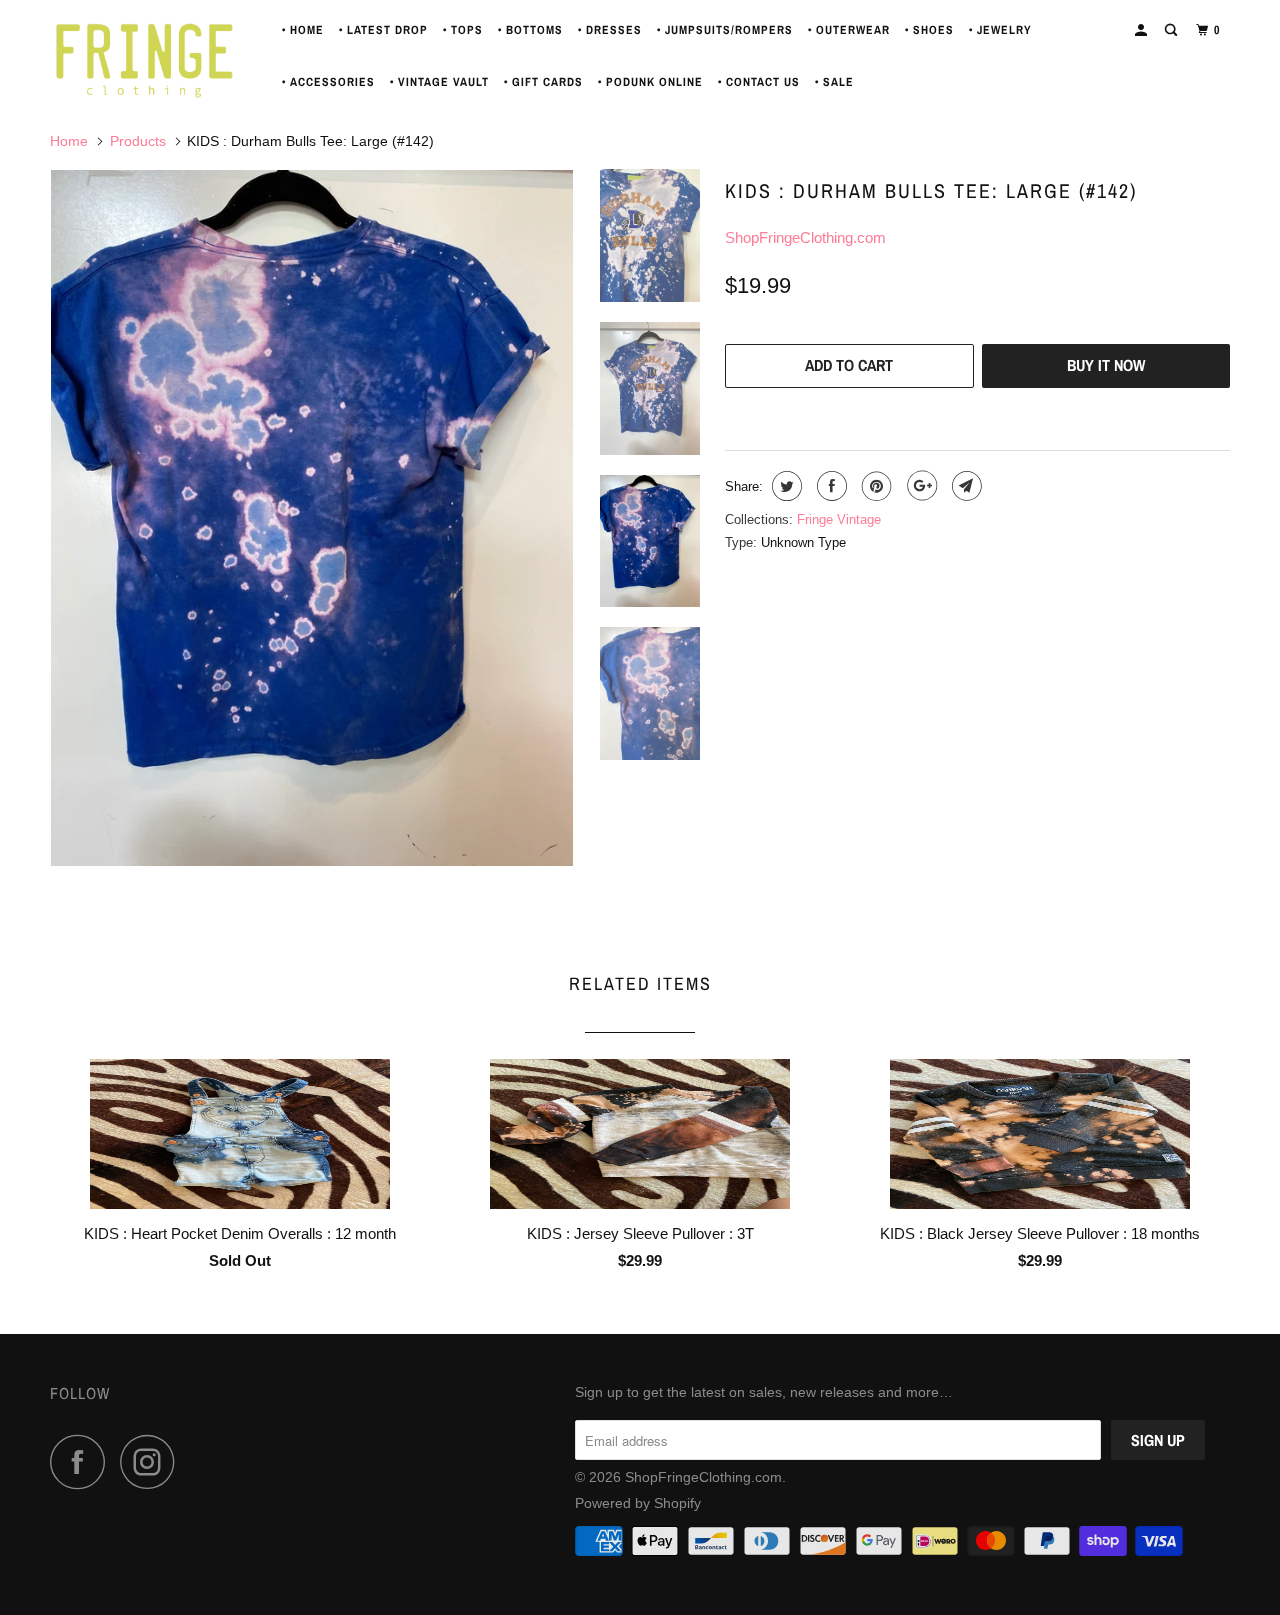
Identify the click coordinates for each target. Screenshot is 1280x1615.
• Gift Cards (543, 82)
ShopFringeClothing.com (805, 237)
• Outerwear (849, 30)
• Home (303, 30)
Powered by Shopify (638, 1503)
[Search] (1172, 30)
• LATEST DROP (383, 30)
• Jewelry (1000, 30)
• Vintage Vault (439, 82)
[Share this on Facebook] (829, 486)
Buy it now (1106, 365)
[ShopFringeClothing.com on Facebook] (83, 1461)
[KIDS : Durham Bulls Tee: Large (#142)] (312, 518)
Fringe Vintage (839, 519)
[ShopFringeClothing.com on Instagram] (153, 1461)
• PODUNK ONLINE (650, 82)
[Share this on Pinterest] (874, 486)
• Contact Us (759, 82)
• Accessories (328, 82)
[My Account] (1142, 30)
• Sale (834, 82)
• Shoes (929, 30)
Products (138, 141)
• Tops (463, 30)
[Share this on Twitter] (784, 486)
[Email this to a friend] (964, 486)
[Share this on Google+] (919, 486)
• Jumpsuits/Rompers (725, 30)
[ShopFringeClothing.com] (152, 55)
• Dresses (610, 30)
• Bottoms (530, 30)
